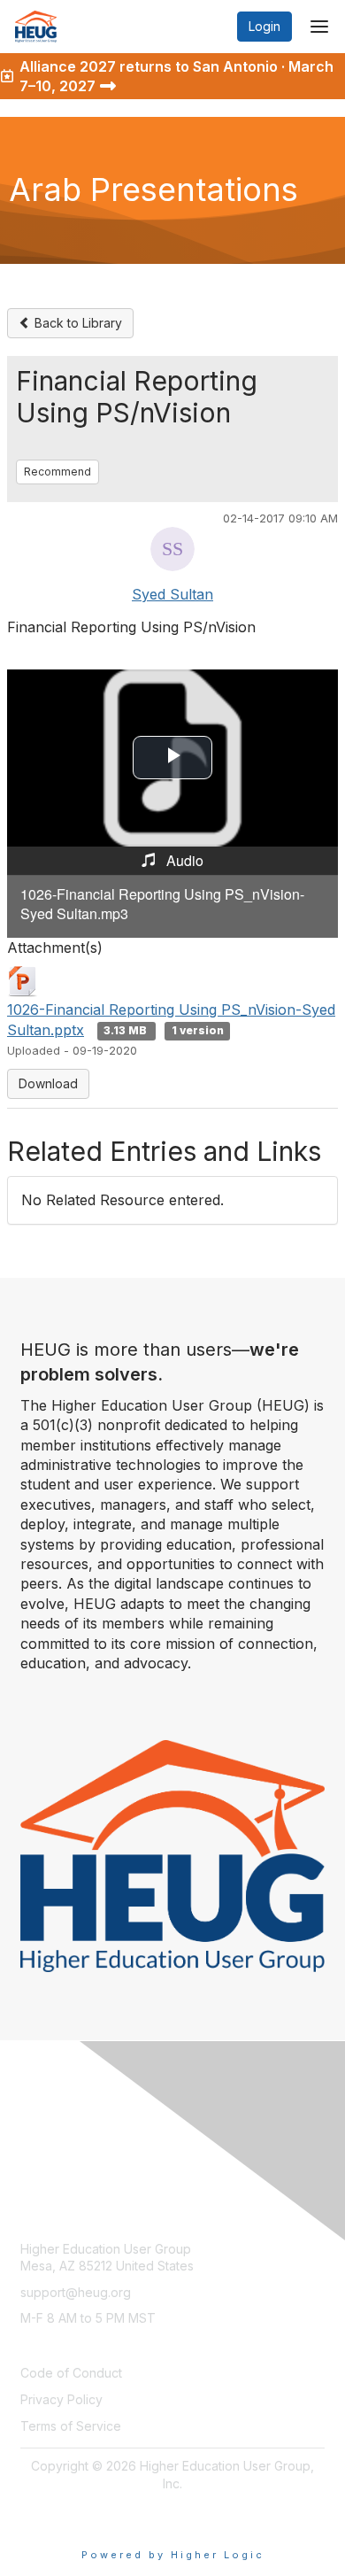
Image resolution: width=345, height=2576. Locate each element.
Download (48, 1083)
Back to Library (77, 323)
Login (264, 26)
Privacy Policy (61, 2399)
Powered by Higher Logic (173, 2555)
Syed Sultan (172, 594)
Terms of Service (71, 2426)
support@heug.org (76, 2292)
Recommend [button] (57, 472)
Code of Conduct (71, 2373)
